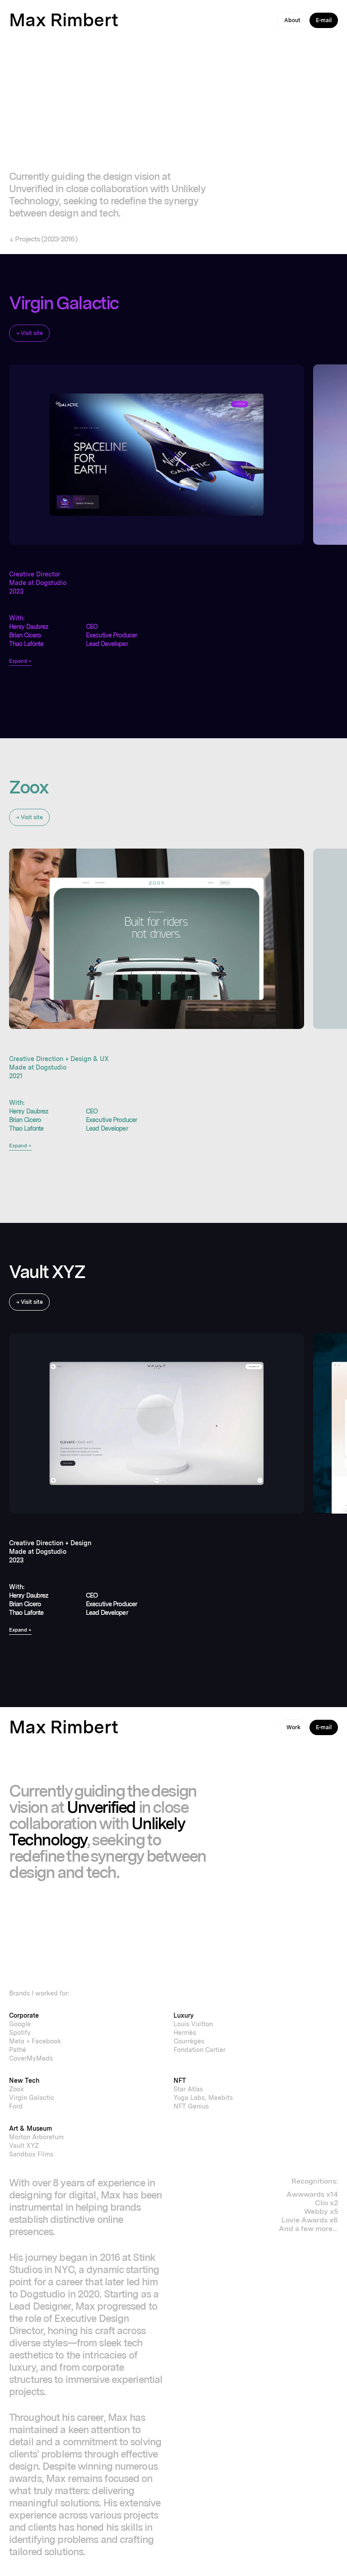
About (292, 20)
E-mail (324, 20)
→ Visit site (29, 333)
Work (293, 1727)
